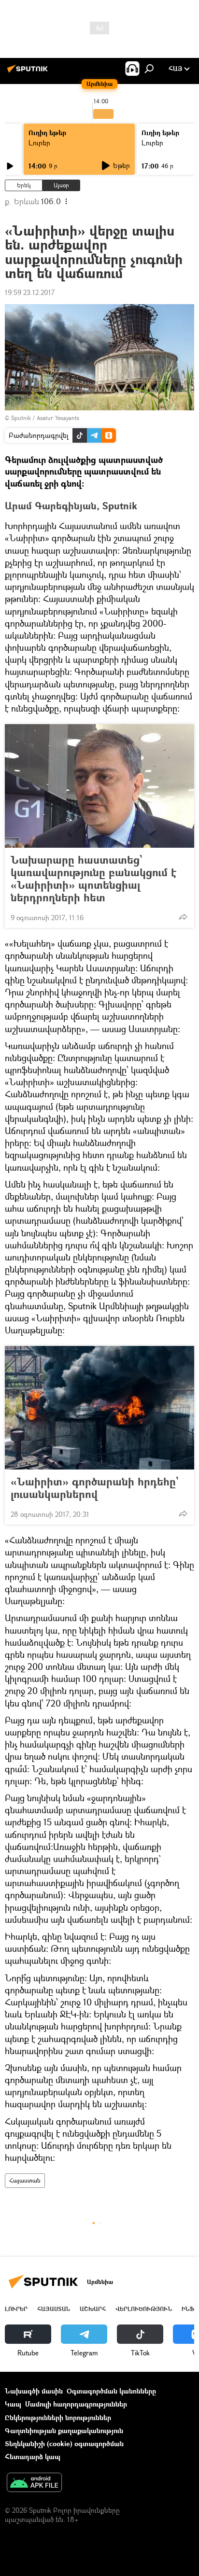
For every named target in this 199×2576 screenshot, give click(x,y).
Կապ (13, 2404)
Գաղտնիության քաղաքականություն (64, 2430)
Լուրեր (39, 143)
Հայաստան (25, 2180)
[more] (183, 917)
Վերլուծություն (144, 2309)
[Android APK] (34, 2483)
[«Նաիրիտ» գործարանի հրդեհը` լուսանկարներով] (99, 1408)
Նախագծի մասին (34, 2391)
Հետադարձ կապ (33, 2457)
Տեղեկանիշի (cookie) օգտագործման (64, 2443)
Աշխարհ (93, 2309)
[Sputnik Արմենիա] (29, 72)
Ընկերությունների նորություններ (58, 2417)
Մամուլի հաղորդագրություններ (76, 2404)
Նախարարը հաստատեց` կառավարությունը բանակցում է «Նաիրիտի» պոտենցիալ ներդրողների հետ (93, 879)
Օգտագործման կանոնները (111, 2391)
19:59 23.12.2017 (30, 292)
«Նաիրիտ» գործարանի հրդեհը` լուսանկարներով (94, 1488)
